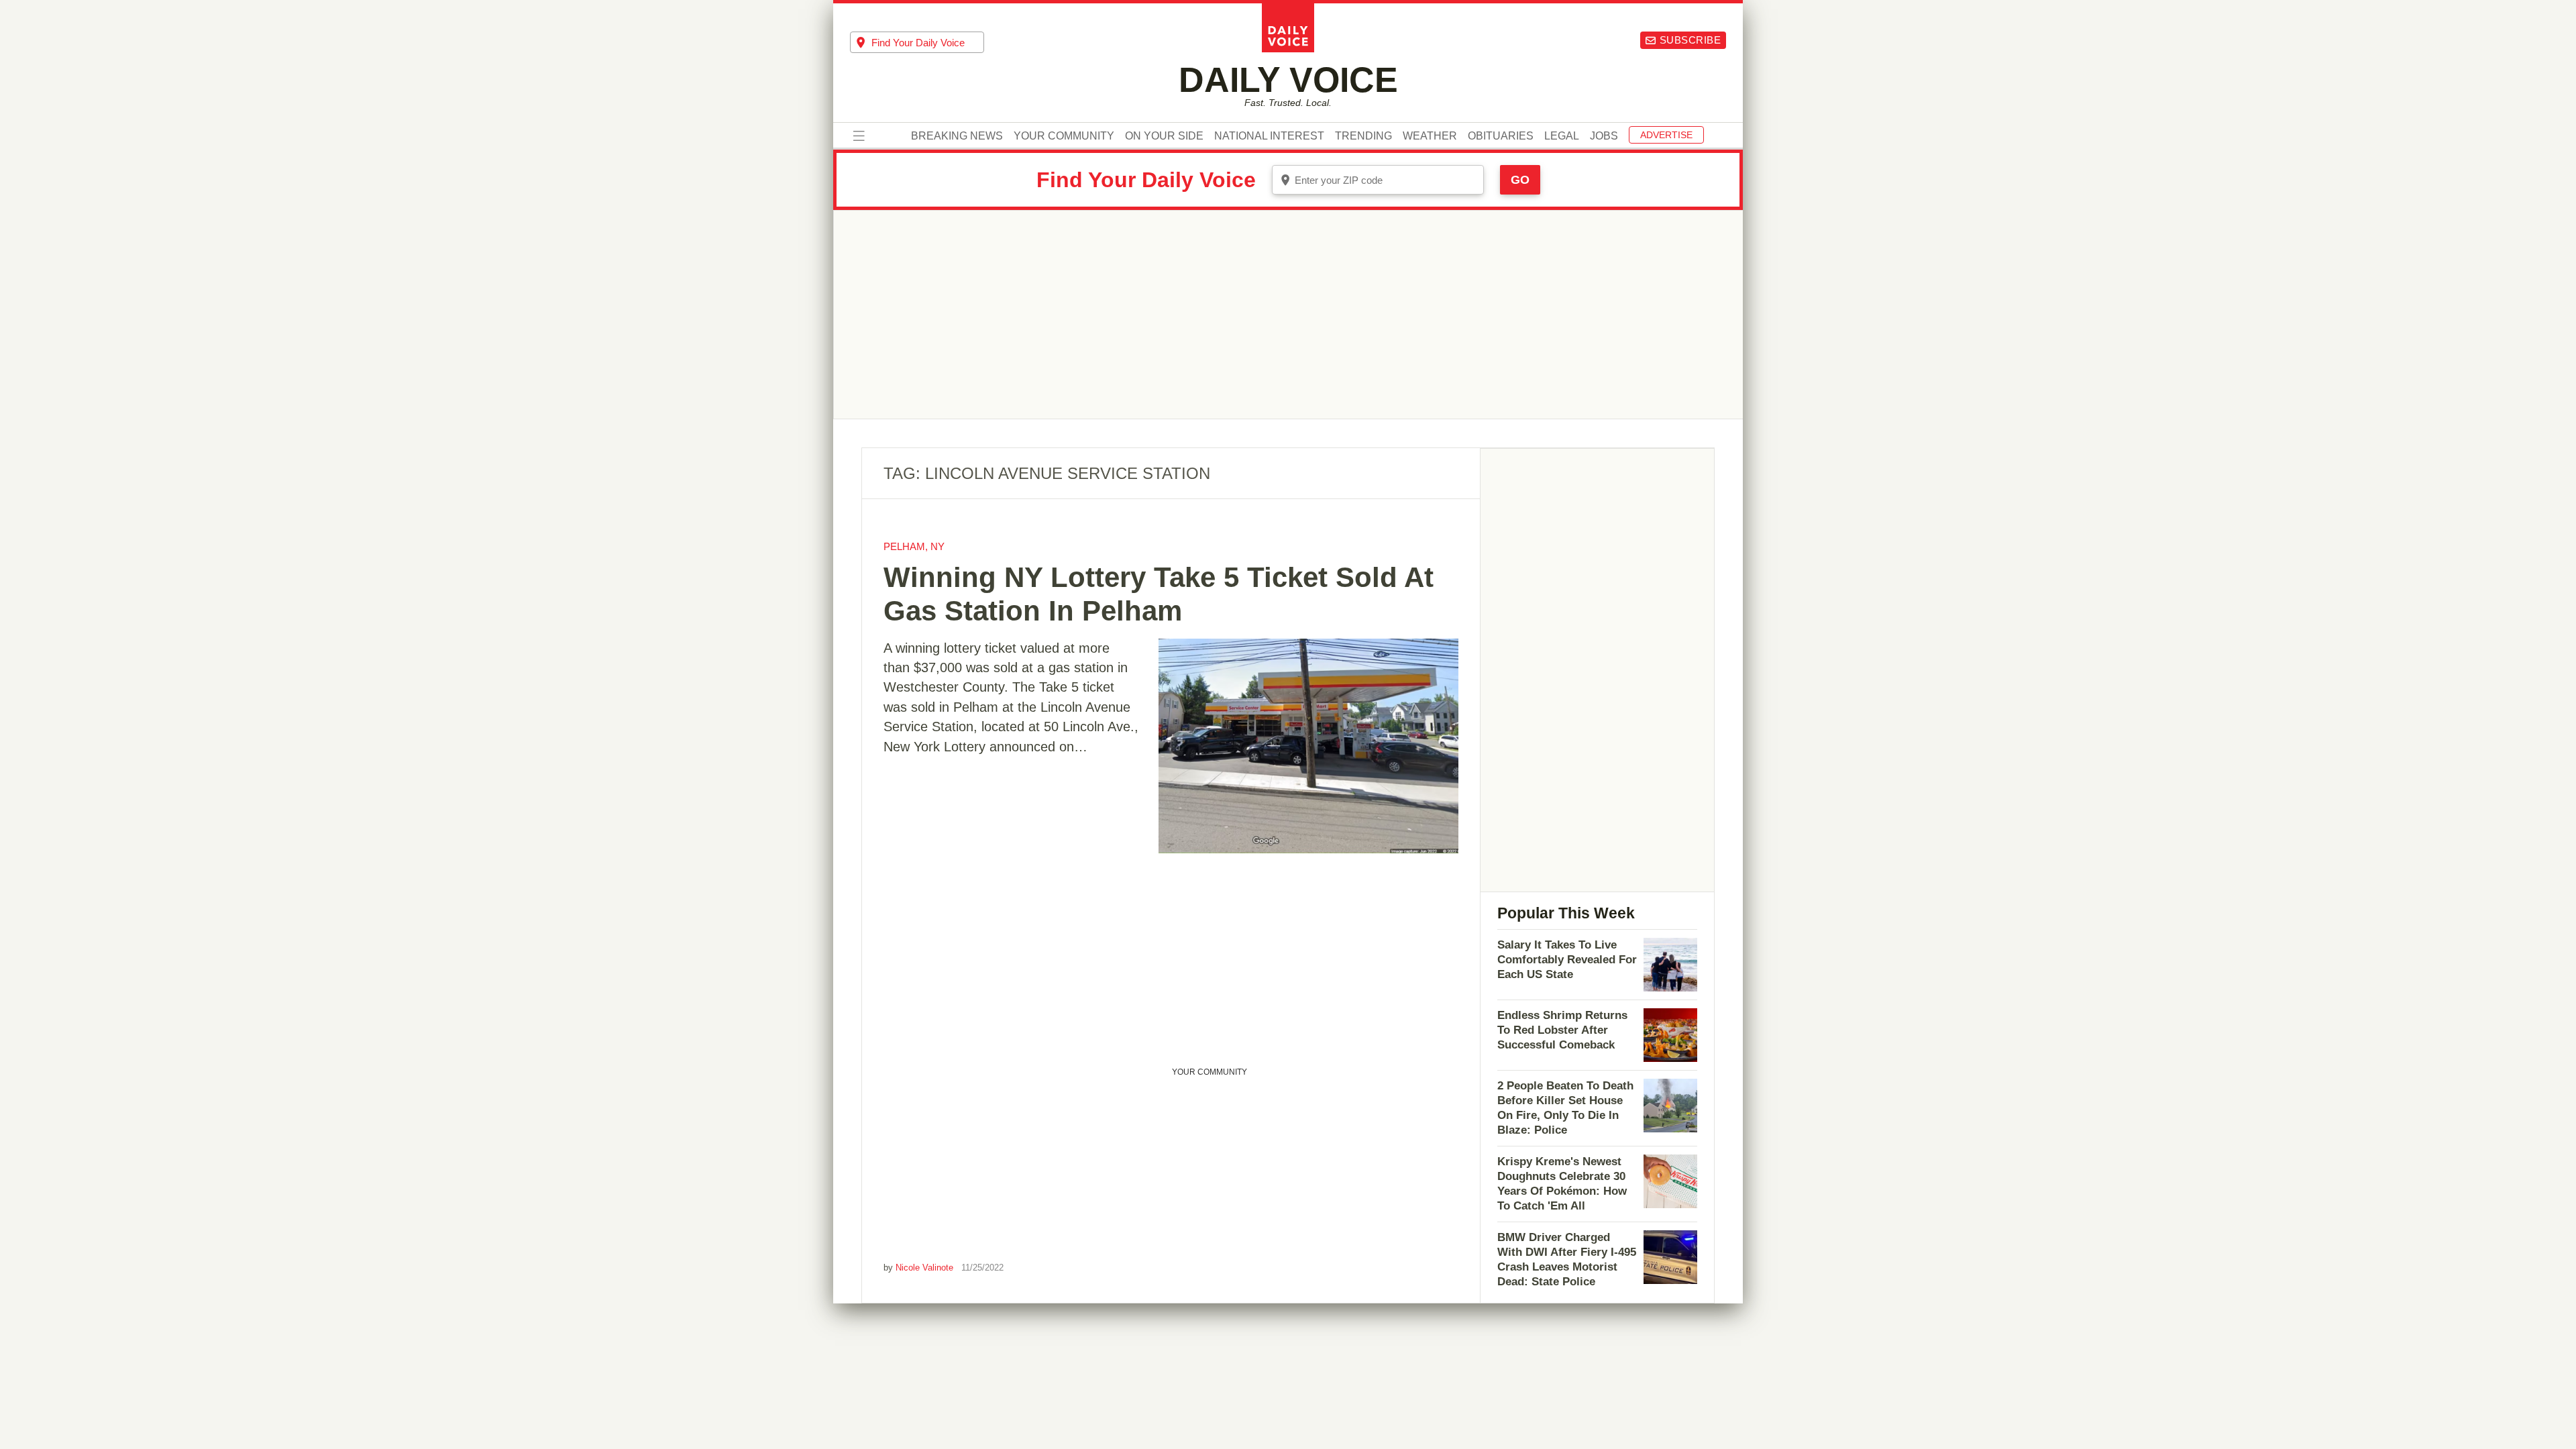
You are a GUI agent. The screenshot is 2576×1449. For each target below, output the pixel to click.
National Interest (1269, 136)
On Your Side (1164, 136)
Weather (1430, 136)
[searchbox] (928, 43)
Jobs (1604, 136)
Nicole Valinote (924, 1268)
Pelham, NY (914, 546)
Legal (1562, 136)
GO (1520, 180)
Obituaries (1501, 136)
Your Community (1064, 136)
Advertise (1666, 135)
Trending (1363, 136)
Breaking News (957, 136)
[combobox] (917, 42)
